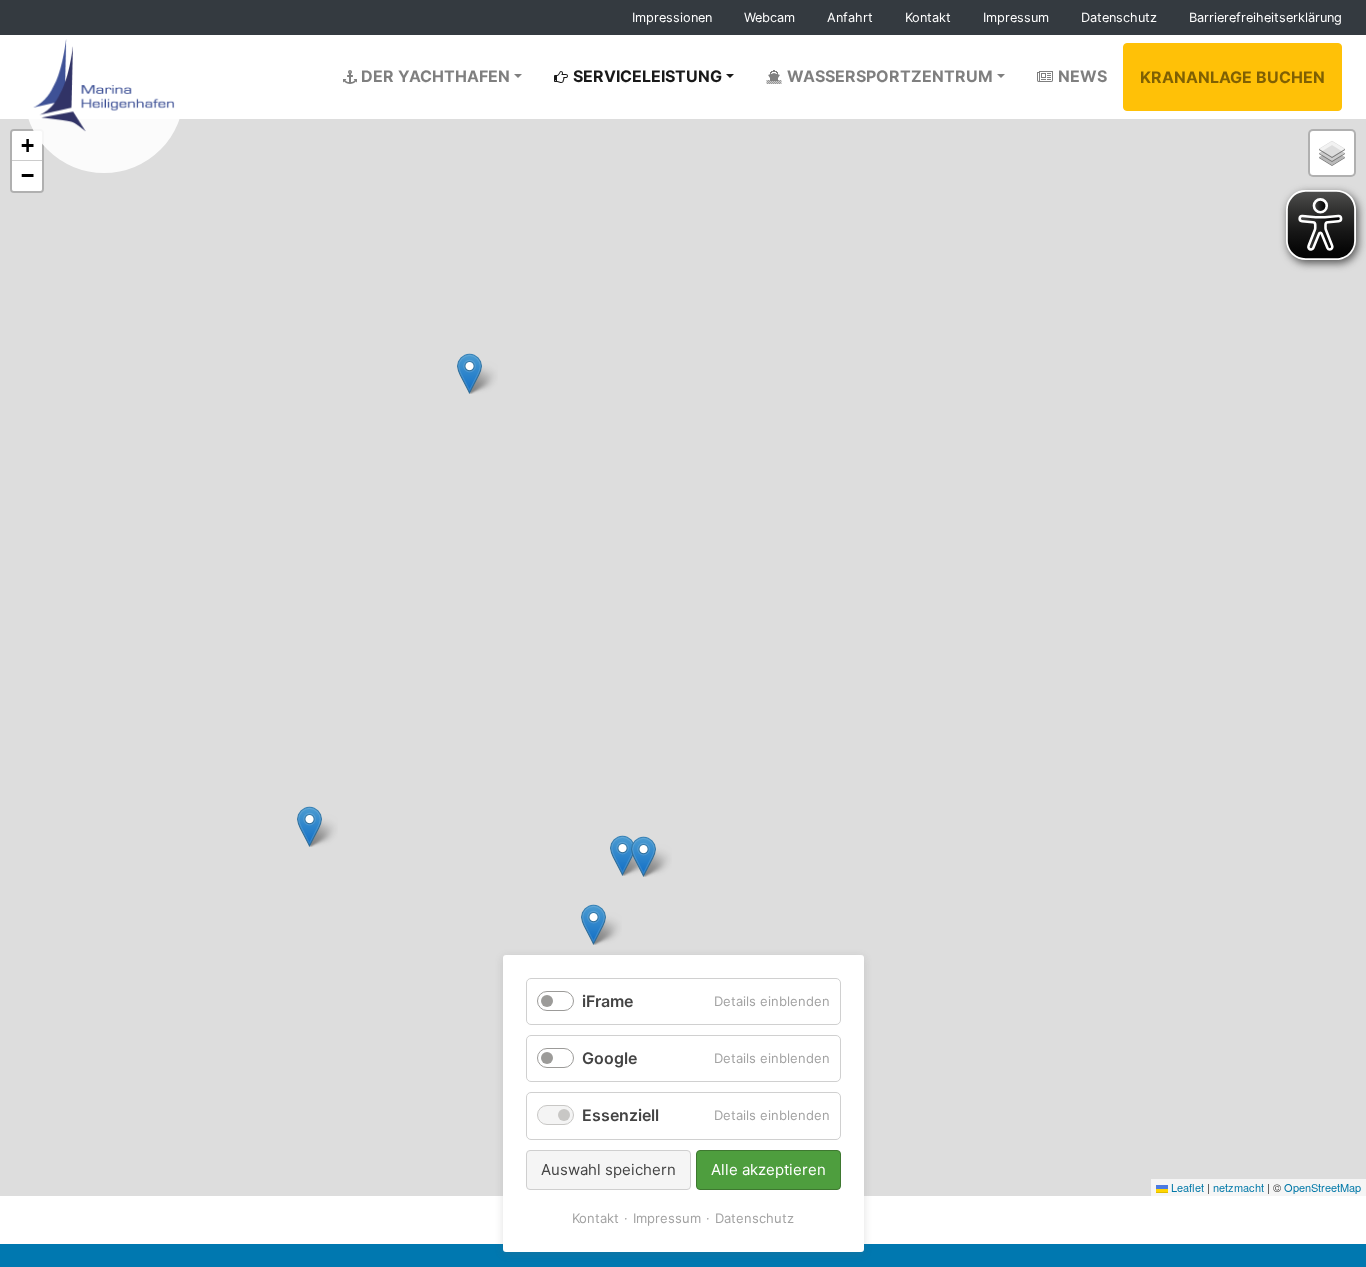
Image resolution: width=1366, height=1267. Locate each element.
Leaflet (1186, 1187)
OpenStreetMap (1322, 1187)
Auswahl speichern (608, 1169)
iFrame (607, 1001)
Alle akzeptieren (768, 1169)
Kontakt (595, 1218)
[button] (643, 856)
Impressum (667, 1218)
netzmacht (1238, 1187)
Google (609, 1058)
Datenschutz (754, 1218)
